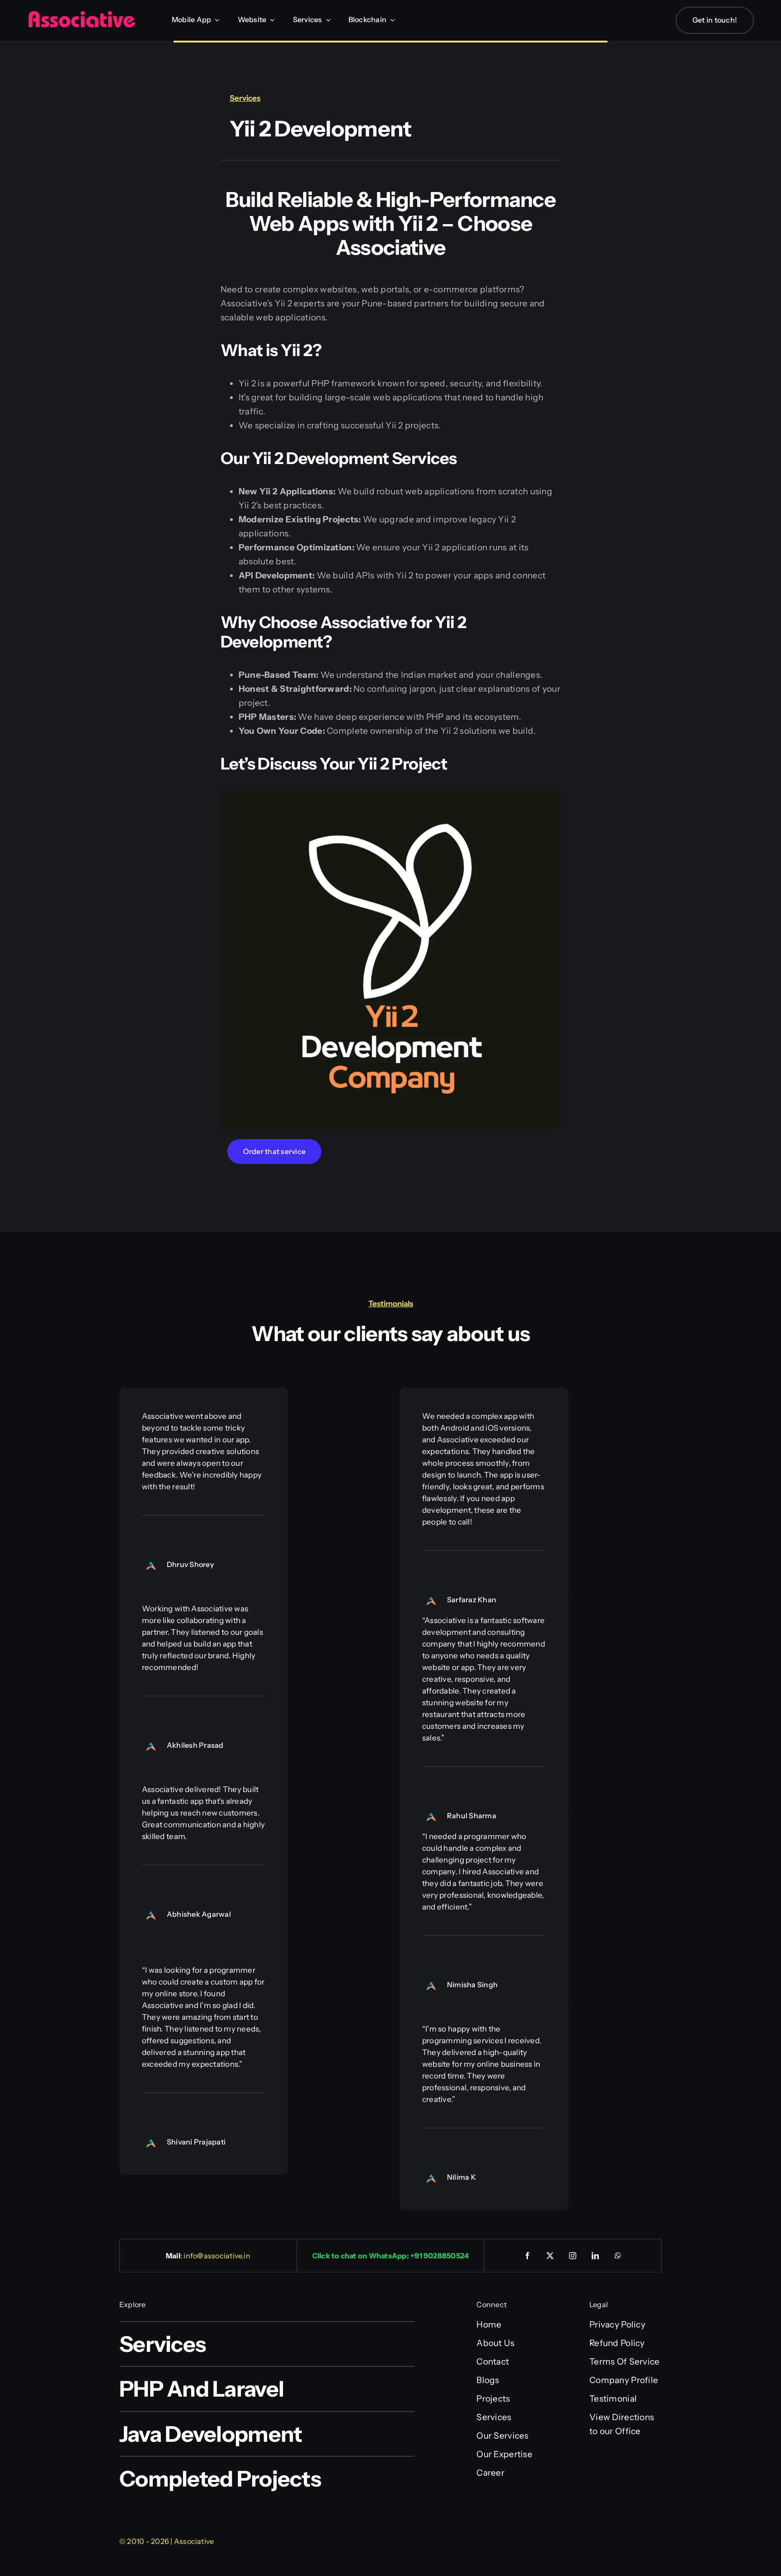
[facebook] (528, 2256)
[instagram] (573, 2256)
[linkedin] (596, 2256)
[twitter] (550, 2256)
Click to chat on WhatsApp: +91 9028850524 (391, 2256)
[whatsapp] (618, 2256)
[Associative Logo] (81, 15)
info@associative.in (217, 2256)
